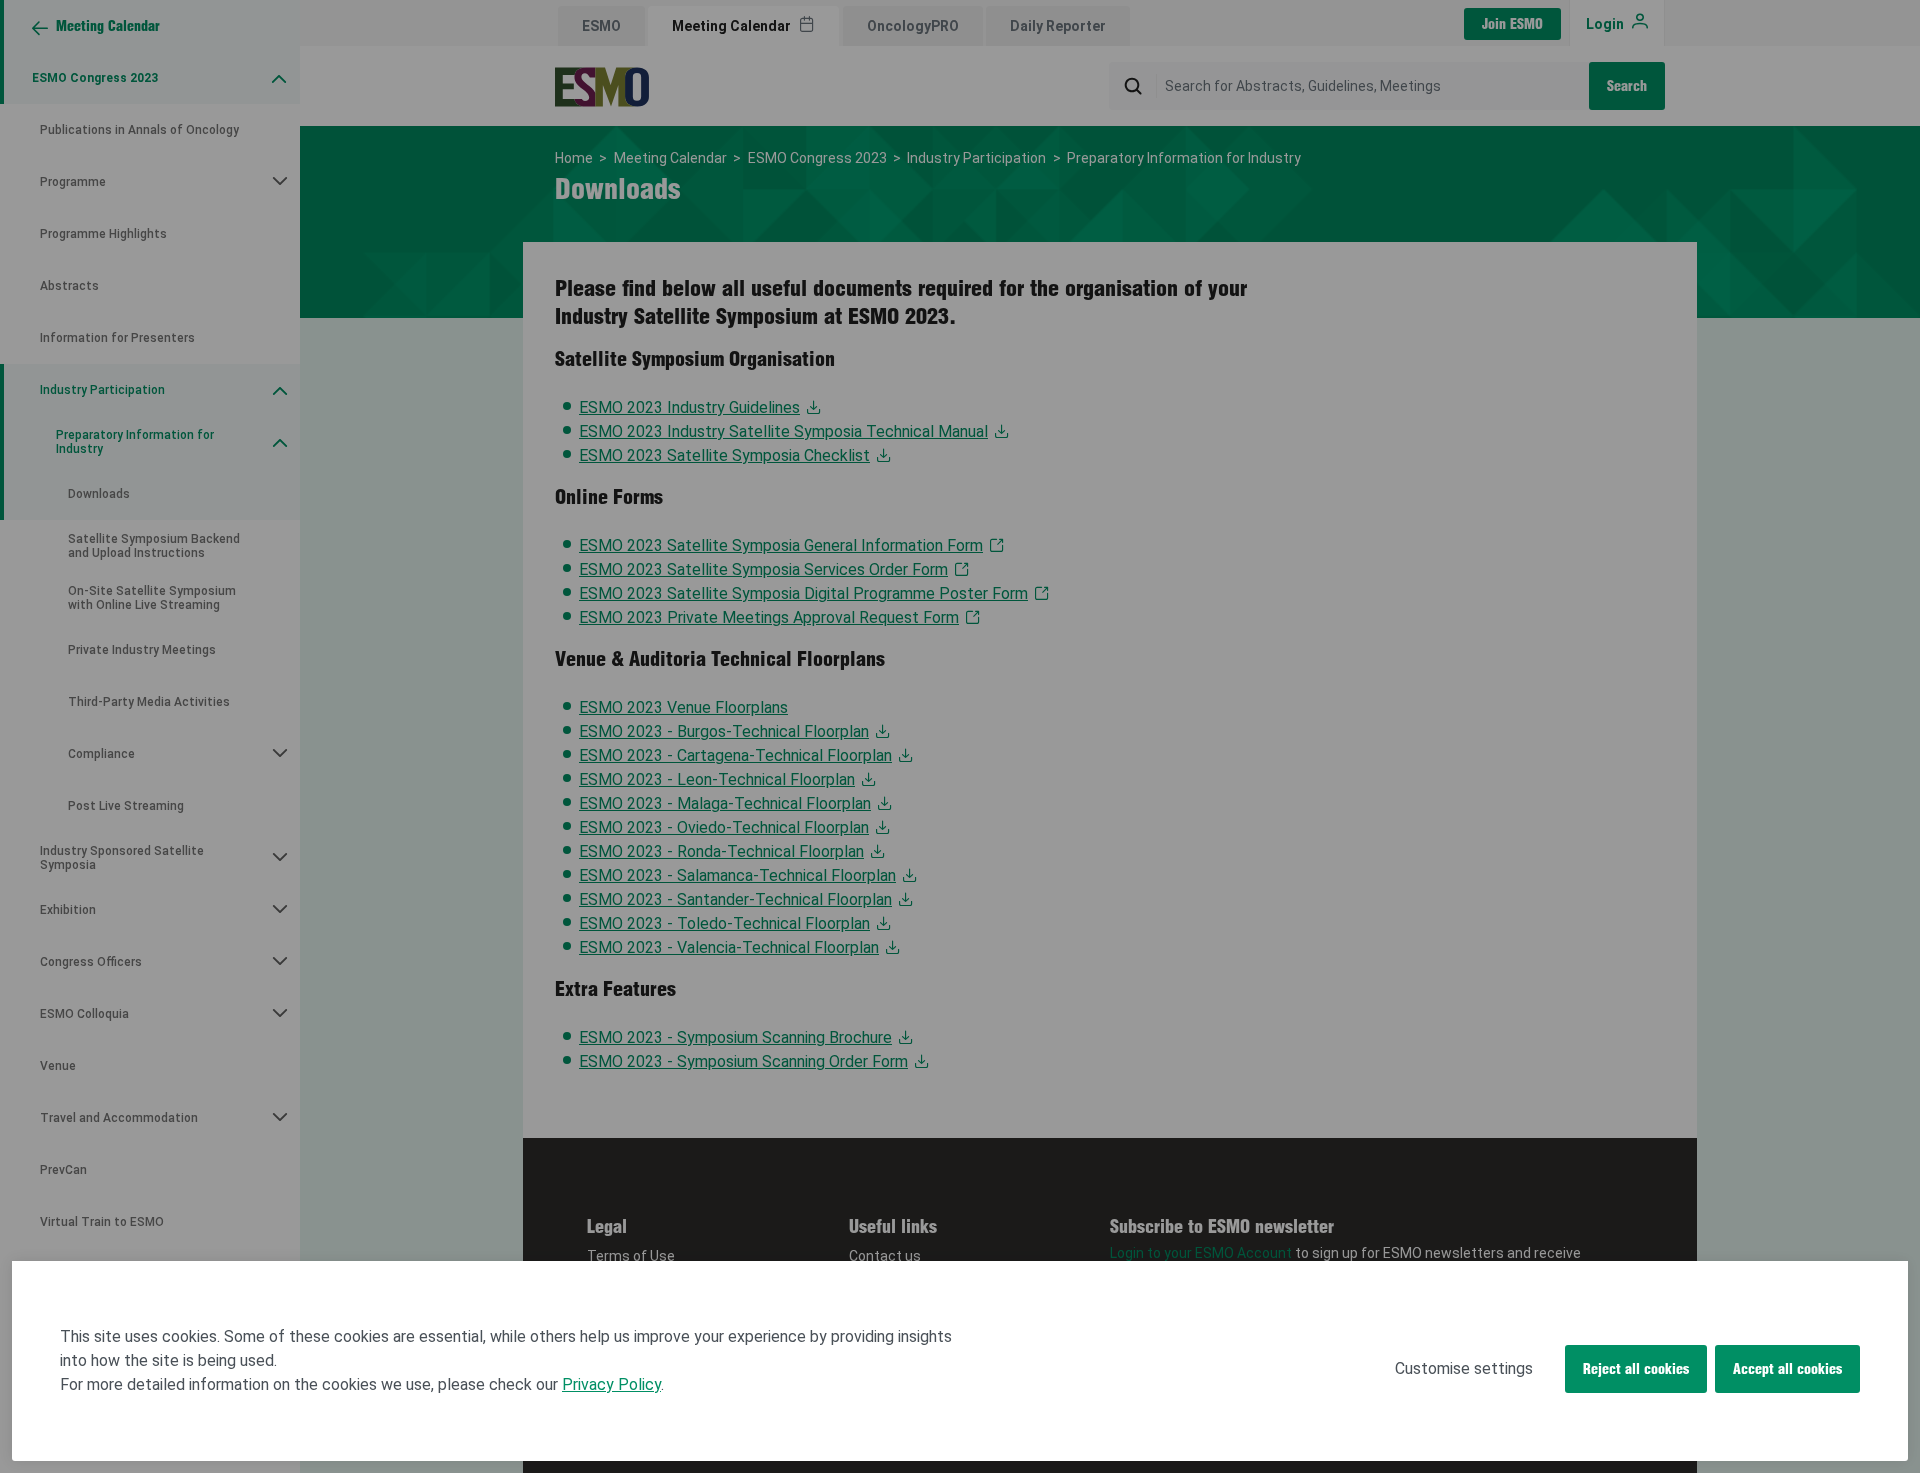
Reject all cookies (1636, 1369)
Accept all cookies (1787, 1369)
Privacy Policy (611, 1384)
